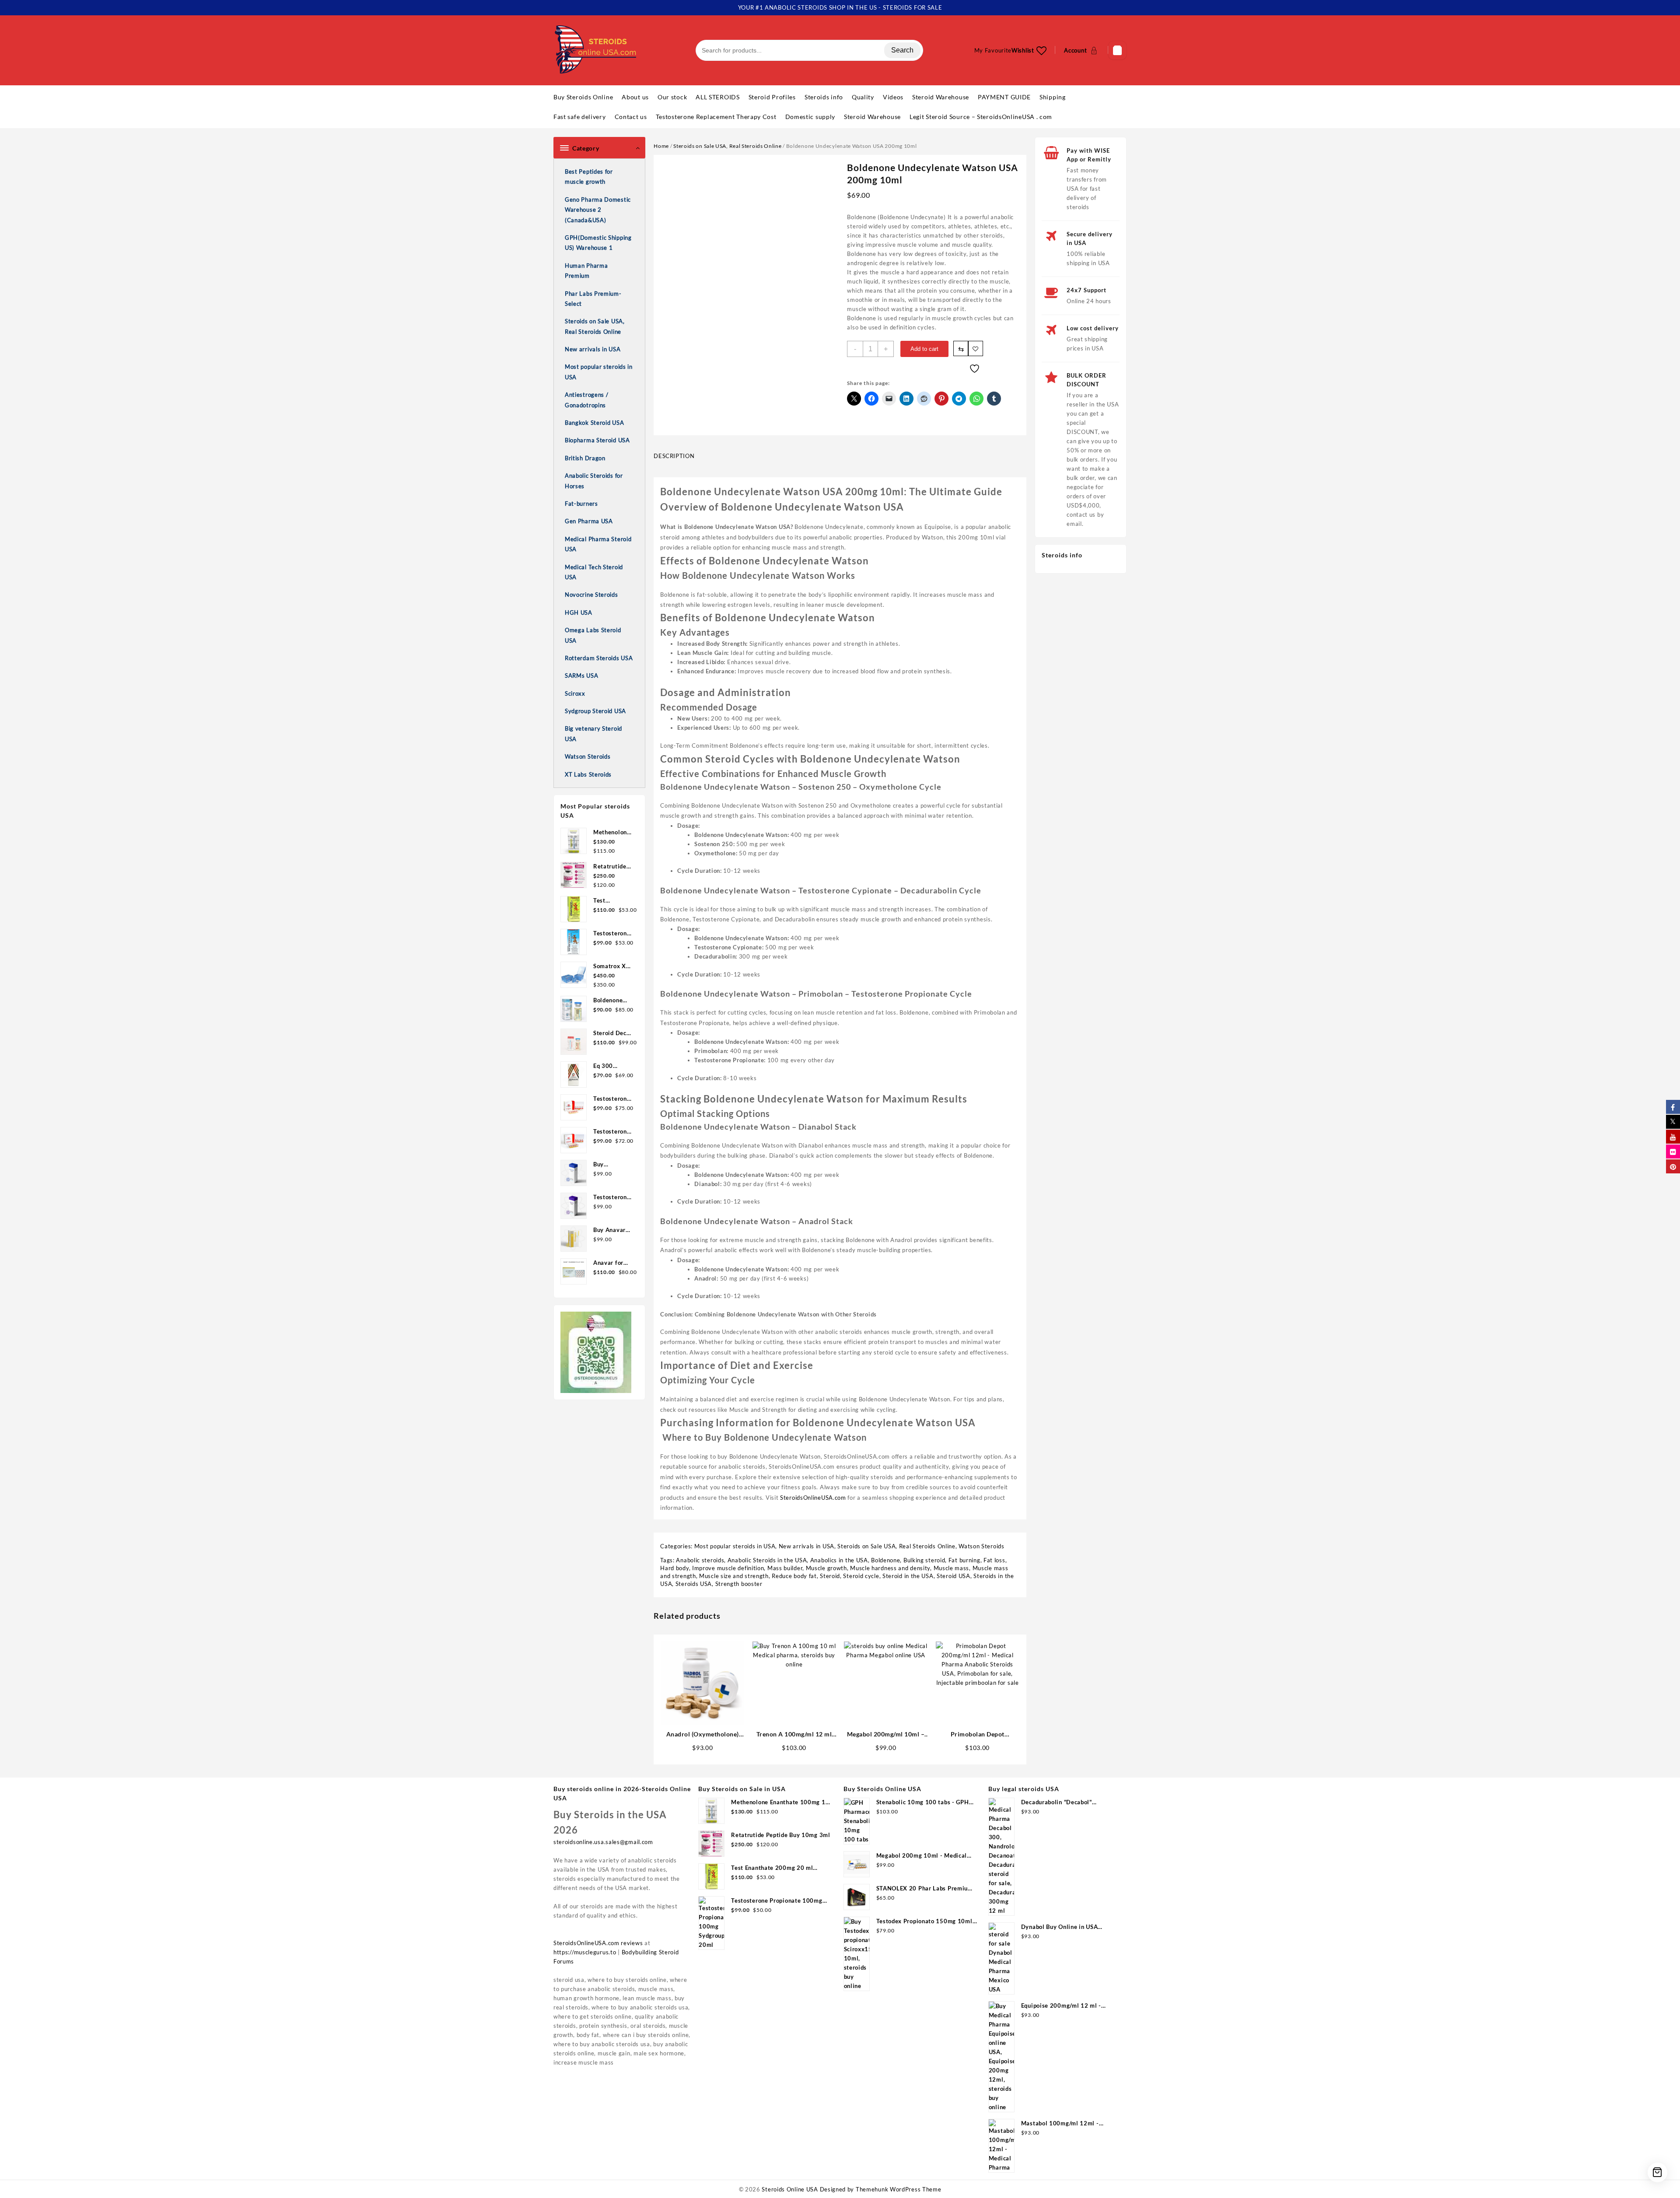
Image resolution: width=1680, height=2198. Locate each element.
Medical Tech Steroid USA (594, 572)
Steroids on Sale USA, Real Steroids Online (595, 326)
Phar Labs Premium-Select (593, 299)
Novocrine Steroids (591, 595)
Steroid (830, 1576)
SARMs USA (581, 675)
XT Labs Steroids (588, 774)
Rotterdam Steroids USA (599, 658)
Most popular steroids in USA (599, 372)
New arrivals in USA (593, 349)
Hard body (674, 1568)
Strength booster (739, 1584)
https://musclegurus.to (585, 1952)
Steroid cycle (861, 1576)
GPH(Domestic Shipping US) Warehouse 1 (598, 243)
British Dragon (585, 458)
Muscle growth (826, 1568)
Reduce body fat (794, 1576)
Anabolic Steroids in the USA (767, 1560)
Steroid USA (954, 1576)
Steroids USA (694, 1584)
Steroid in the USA (908, 1576)
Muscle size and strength (734, 1576)
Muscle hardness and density (890, 1568)
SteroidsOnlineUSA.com (813, 1498)
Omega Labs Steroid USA (593, 635)
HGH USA (579, 612)
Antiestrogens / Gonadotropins (587, 400)
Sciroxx (575, 693)
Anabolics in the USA (839, 1560)
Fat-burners (581, 504)
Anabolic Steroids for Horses (594, 481)
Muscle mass (952, 1568)
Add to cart (924, 349)
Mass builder (785, 1568)
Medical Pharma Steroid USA (598, 544)
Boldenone (885, 1560)
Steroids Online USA (790, 2189)
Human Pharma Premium (586, 271)
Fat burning (964, 1560)
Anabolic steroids (700, 1560)
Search (902, 50)
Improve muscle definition (728, 1568)
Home (661, 146)
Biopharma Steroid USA (597, 440)
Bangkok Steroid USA (594, 423)
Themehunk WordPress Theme (899, 2189)
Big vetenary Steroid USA (593, 733)
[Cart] (1117, 50)
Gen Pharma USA (589, 521)
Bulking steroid (924, 1560)
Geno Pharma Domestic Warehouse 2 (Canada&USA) (598, 210)
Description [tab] (674, 456)
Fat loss (994, 1560)
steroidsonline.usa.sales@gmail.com (603, 1842)
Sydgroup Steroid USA (595, 711)
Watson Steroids (588, 756)
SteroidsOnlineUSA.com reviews (598, 1943)
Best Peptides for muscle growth (589, 177)
